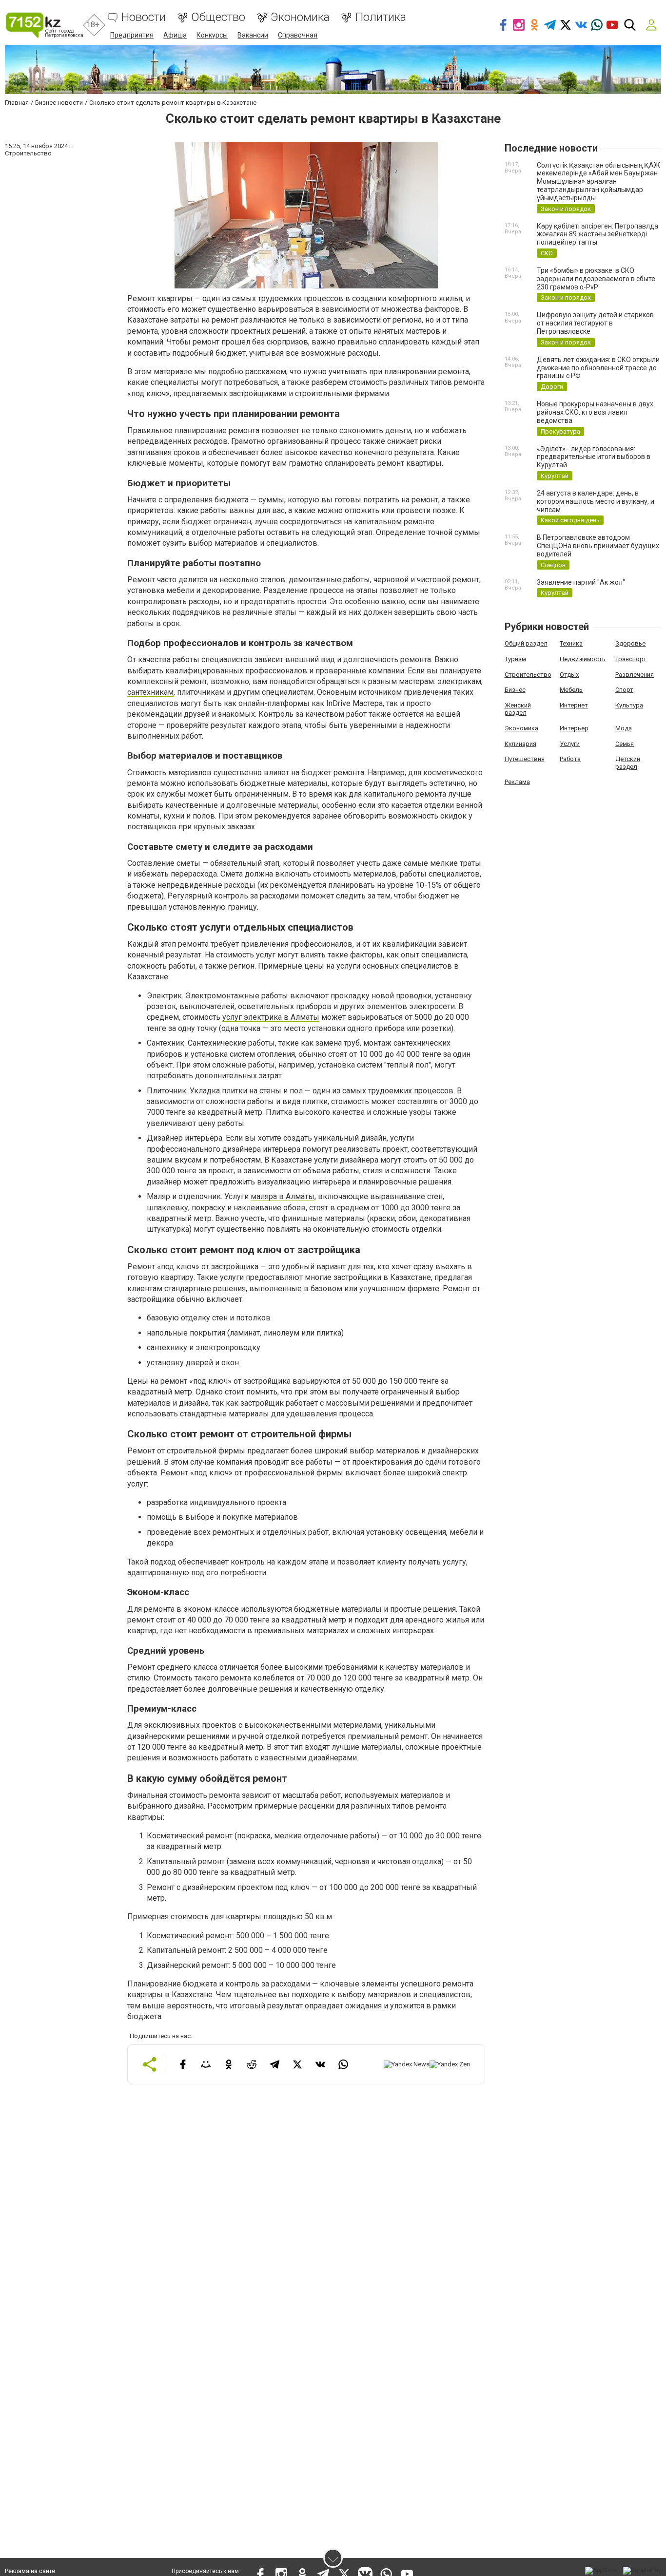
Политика (381, 17)
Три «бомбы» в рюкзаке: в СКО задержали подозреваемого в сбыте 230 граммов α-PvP (596, 279)
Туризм (515, 659)
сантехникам (150, 692)
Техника (571, 643)
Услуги (570, 744)
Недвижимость (583, 659)
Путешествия (525, 759)
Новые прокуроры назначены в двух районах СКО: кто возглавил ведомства (595, 412)
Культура (629, 705)
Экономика (300, 17)
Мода (624, 728)
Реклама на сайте (30, 2571)
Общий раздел (526, 643)
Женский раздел (518, 709)
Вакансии (253, 35)
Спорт (624, 690)
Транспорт (631, 659)
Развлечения (635, 675)
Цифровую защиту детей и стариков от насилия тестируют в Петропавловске (595, 323)
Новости (144, 17)
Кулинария (520, 744)
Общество (218, 17)
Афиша (175, 35)
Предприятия (132, 35)
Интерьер (574, 728)
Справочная (298, 35)
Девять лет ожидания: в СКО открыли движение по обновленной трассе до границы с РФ (598, 368)
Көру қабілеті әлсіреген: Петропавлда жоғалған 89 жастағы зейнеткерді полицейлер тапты (597, 234)
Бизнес (515, 690)
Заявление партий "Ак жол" (581, 582)
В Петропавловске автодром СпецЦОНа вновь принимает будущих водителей (598, 546)
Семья (625, 744)
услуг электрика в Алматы (271, 1017)
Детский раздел (628, 763)
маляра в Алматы (283, 1196)
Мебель (571, 690)
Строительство (528, 675)
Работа (570, 759)
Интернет (574, 705)
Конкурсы (212, 35)
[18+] (44, 25)
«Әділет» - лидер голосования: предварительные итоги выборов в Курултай (594, 457)
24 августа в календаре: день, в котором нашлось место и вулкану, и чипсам (596, 501)
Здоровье (630, 643)
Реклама (517, 782)
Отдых (569, 675)
